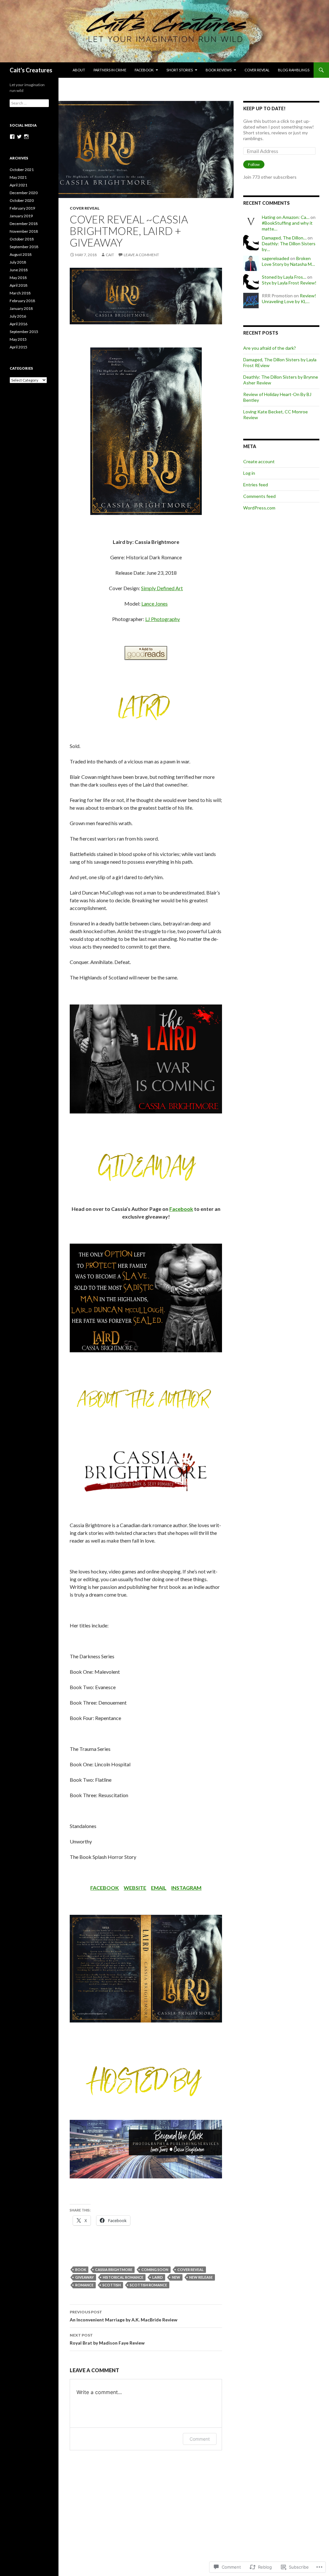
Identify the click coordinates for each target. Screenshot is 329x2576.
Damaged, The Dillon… (284, 238)
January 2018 (21, 308)
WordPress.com (259, 508)
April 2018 (18, 285)
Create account (259, 461)
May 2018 (18, 278)
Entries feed (256, 485)
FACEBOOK (105, 1888)
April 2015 (18, 347)
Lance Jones (155, 603)
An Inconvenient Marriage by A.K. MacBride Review (124, 2316)
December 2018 (24, 224)
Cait (110, 255)
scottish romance (148, 2285)
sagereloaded (276, 258)
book (81, 2270)
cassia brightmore (114, 2270)
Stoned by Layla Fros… (284, 277)
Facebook (144, 70)
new (176, 2277)
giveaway (84, 2277)
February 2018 (22, 301)
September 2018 (24, 247)
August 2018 (21, 254)
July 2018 (18, 262)
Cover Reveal (257, 70)
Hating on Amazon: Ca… (286, 217)
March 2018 (20, 293)
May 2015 (18, 339)
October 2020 (22, 200)
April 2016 (18, 324)
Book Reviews (219, 70)
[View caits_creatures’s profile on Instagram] (26, 137)
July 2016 (18, 316)
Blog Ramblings (294, 70)
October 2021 (22, 170)
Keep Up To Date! (264, 108)
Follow (254, 164)
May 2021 (18, 177)
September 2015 (24, 332)
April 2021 (18, 185)
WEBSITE (135, 1888)
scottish (112, 2285)
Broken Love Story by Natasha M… (288, 261)
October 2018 (22, 239)
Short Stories (180, 70)
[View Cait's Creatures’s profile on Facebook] (12, 137)
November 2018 (24, 231)
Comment (200, 2439)
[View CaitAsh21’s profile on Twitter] (19, 137)
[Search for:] (29, 103)
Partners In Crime (110, 70)
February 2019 (22, 208)
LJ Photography (163, 619)
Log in (249, 473)
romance (84, 2285)
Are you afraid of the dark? (270, 348)
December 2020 (24, 193)
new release (201, 2277)
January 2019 (21, 216)
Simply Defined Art (162, 588)
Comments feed (259, 496)
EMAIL (159, 1888)
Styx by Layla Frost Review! (289, 283)
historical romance (123, 2277)
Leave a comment (141, 255)
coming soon (155, 2270)
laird (158, 2277)
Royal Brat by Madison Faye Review (107, 2339)
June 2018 (19, 270)
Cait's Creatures (31, 70)
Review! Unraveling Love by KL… (289, 298)
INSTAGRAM (186, 1888)
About (79, 70)
